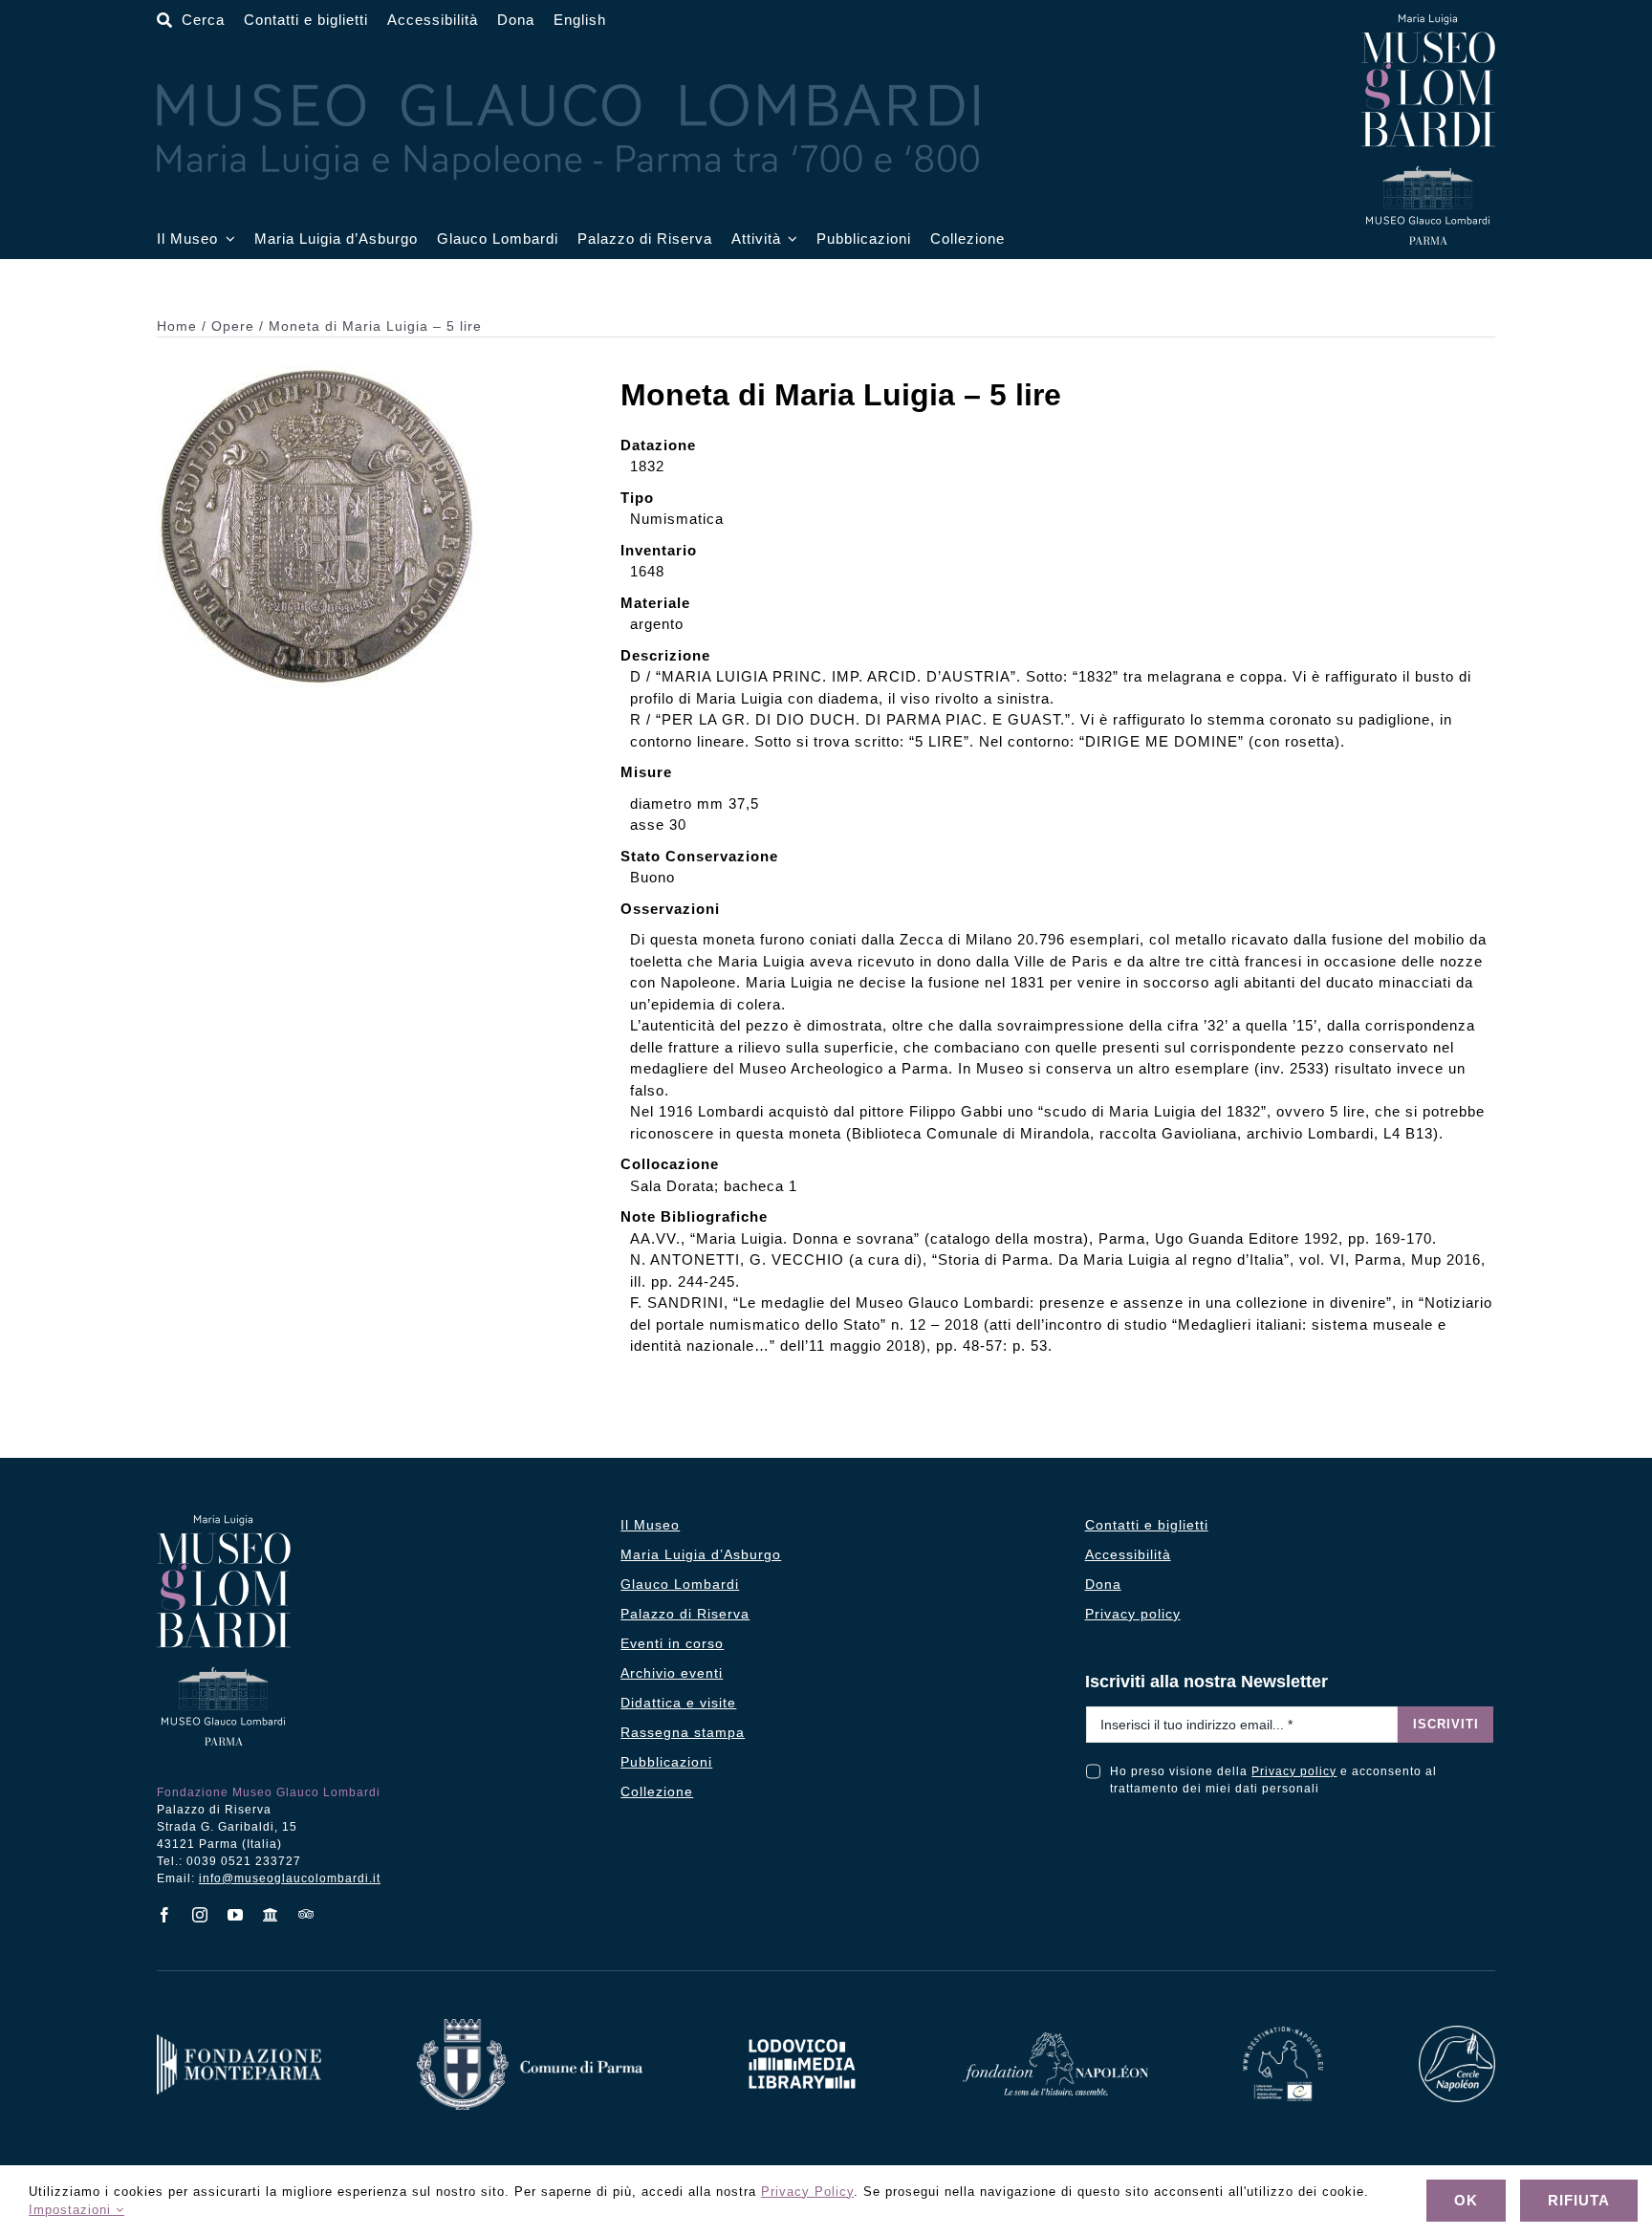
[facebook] (165, 1915)
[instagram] (200, 1915)
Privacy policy (1294, 1771)
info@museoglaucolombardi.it (290, 1878)
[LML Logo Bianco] (802, 2034)
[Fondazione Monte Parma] (239, 2041)
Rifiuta (1579, 2200)
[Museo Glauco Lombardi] (1428, 22)
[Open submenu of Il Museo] (227, 239)
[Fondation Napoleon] (1055, 2040)
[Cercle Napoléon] (1457, 2033)
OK (1466, 2200)
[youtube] (236, 1915)
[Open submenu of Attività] (790, 239)
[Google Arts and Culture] (271, 1915)
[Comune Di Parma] (530, 2026)
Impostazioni (72, 2210)
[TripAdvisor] (306, 1914)
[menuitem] (580, 21)
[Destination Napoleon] (1283, 2034)
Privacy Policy (807, 2192)
